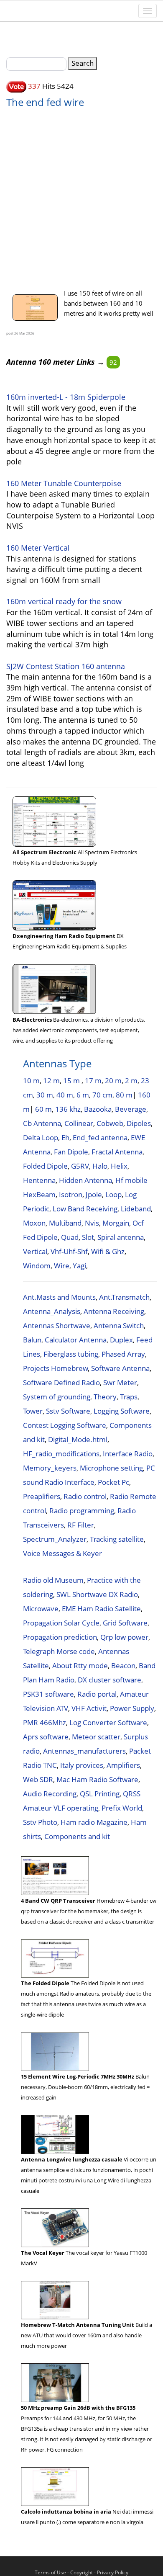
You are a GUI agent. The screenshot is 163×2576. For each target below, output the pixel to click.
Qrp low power (124, 1637)
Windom (37, 1266)
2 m (131, 1081)
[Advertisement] (81, 194)
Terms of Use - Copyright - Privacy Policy (81, 2572)
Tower (33, 1411)
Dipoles (139, 1123)
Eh (65, 1137)
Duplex (121, 1340)
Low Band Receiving (85, 1209)
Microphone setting (111, 1468)
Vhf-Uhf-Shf (69, 1251)
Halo (100, 1166)
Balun (32, 1340)
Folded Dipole (45, 1166)
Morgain (116, 1223)
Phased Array (123, 1354)
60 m (43, 1109)
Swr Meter (120, 1382)
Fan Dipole (71, 1152)
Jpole (94, 1194)
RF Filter (81, 1525)
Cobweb (110, 1123)
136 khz (68, 1109)
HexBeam (39, 1194)
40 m (65, 1095)
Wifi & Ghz (108, 1251)
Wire (62, 1266)
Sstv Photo (40, 1822)
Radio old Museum (53, 1580)
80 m (124, 1095)
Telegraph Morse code (59, 1651)
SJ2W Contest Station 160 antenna (66, 666)
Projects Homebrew (55, 1368)
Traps (129, 1397)
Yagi (79, 1266)
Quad (70, 1237)
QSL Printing (100, 1794)
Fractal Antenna (117, 1152)
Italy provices (82, 1765)
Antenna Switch (119, 1325)
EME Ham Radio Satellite (101, 1609)
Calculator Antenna (76, 1340)
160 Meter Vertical (38, 548)
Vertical (35, 1251)
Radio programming (82, 1511)
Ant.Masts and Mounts (59, 1297)
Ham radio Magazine (94, 1822)
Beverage (131, 1109)
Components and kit (77, 1836)
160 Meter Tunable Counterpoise (64, 483)
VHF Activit (89, 1708)
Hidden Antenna (85, 1180)
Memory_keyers (50, 1468)
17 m (93, 1081)
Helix (119, 1166)
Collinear (79, 1123)
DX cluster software (110, 1680)
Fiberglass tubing (71, 1354)
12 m (51, 1081)
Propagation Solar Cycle (61, 1623)
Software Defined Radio (61, 1382)
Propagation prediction (60, 1637)
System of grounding (57, 1397)
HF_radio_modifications (61, 1454)
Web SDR (38, 1779)
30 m (45, 1095)
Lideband (136, 1209)
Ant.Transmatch (124, 1297)
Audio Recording (50, 1794)
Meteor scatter (96, 1737)
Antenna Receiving (114, 1311)
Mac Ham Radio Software (97, 1779)
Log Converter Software (108, 1722)
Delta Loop (41, 1137)
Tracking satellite (117, 1539)
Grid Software (125, 1623)
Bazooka (98, 1109)
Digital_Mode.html (78, 1439)
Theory (105, 1397)
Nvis (92, 1223)
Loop (113, 1194)
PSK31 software (48, 1694)
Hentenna (39, 1180)
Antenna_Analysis (52, 1311)
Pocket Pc (113, 1482)
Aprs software (46, 1737)
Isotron (71, 1194)
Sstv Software (68, 1411)
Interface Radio (128, 1454)
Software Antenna (120, 1368)
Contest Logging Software (65, 1425)
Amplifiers (123, 1765)
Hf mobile (131, 1180)
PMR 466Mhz (45, 1722)
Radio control (85, 1496)
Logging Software (122, 1411)
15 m (72, 1081)
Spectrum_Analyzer (55, 1539)
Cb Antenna (42, 1123)
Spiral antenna (121, 1237)
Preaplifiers (42, 1496)
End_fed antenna (100, 1137)
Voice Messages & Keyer (62, 1553)
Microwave (41, 1609)
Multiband (65, 1223)
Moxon (34, 1223)
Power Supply (132, 1708)
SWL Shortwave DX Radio (97, 1594)
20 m (113, 1081)
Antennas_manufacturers (84, 1751)
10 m (31, 1081)
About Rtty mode (80, 1665)
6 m (83, 1095)
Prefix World (122, 1808)
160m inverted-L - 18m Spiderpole (66, 397)
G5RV (80, 1166)
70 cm (102, 1095)
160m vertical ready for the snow (64, 601)
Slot (88, 1237)
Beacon (123, 1665)
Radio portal (97, 1694)
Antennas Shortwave (57, 1325)
